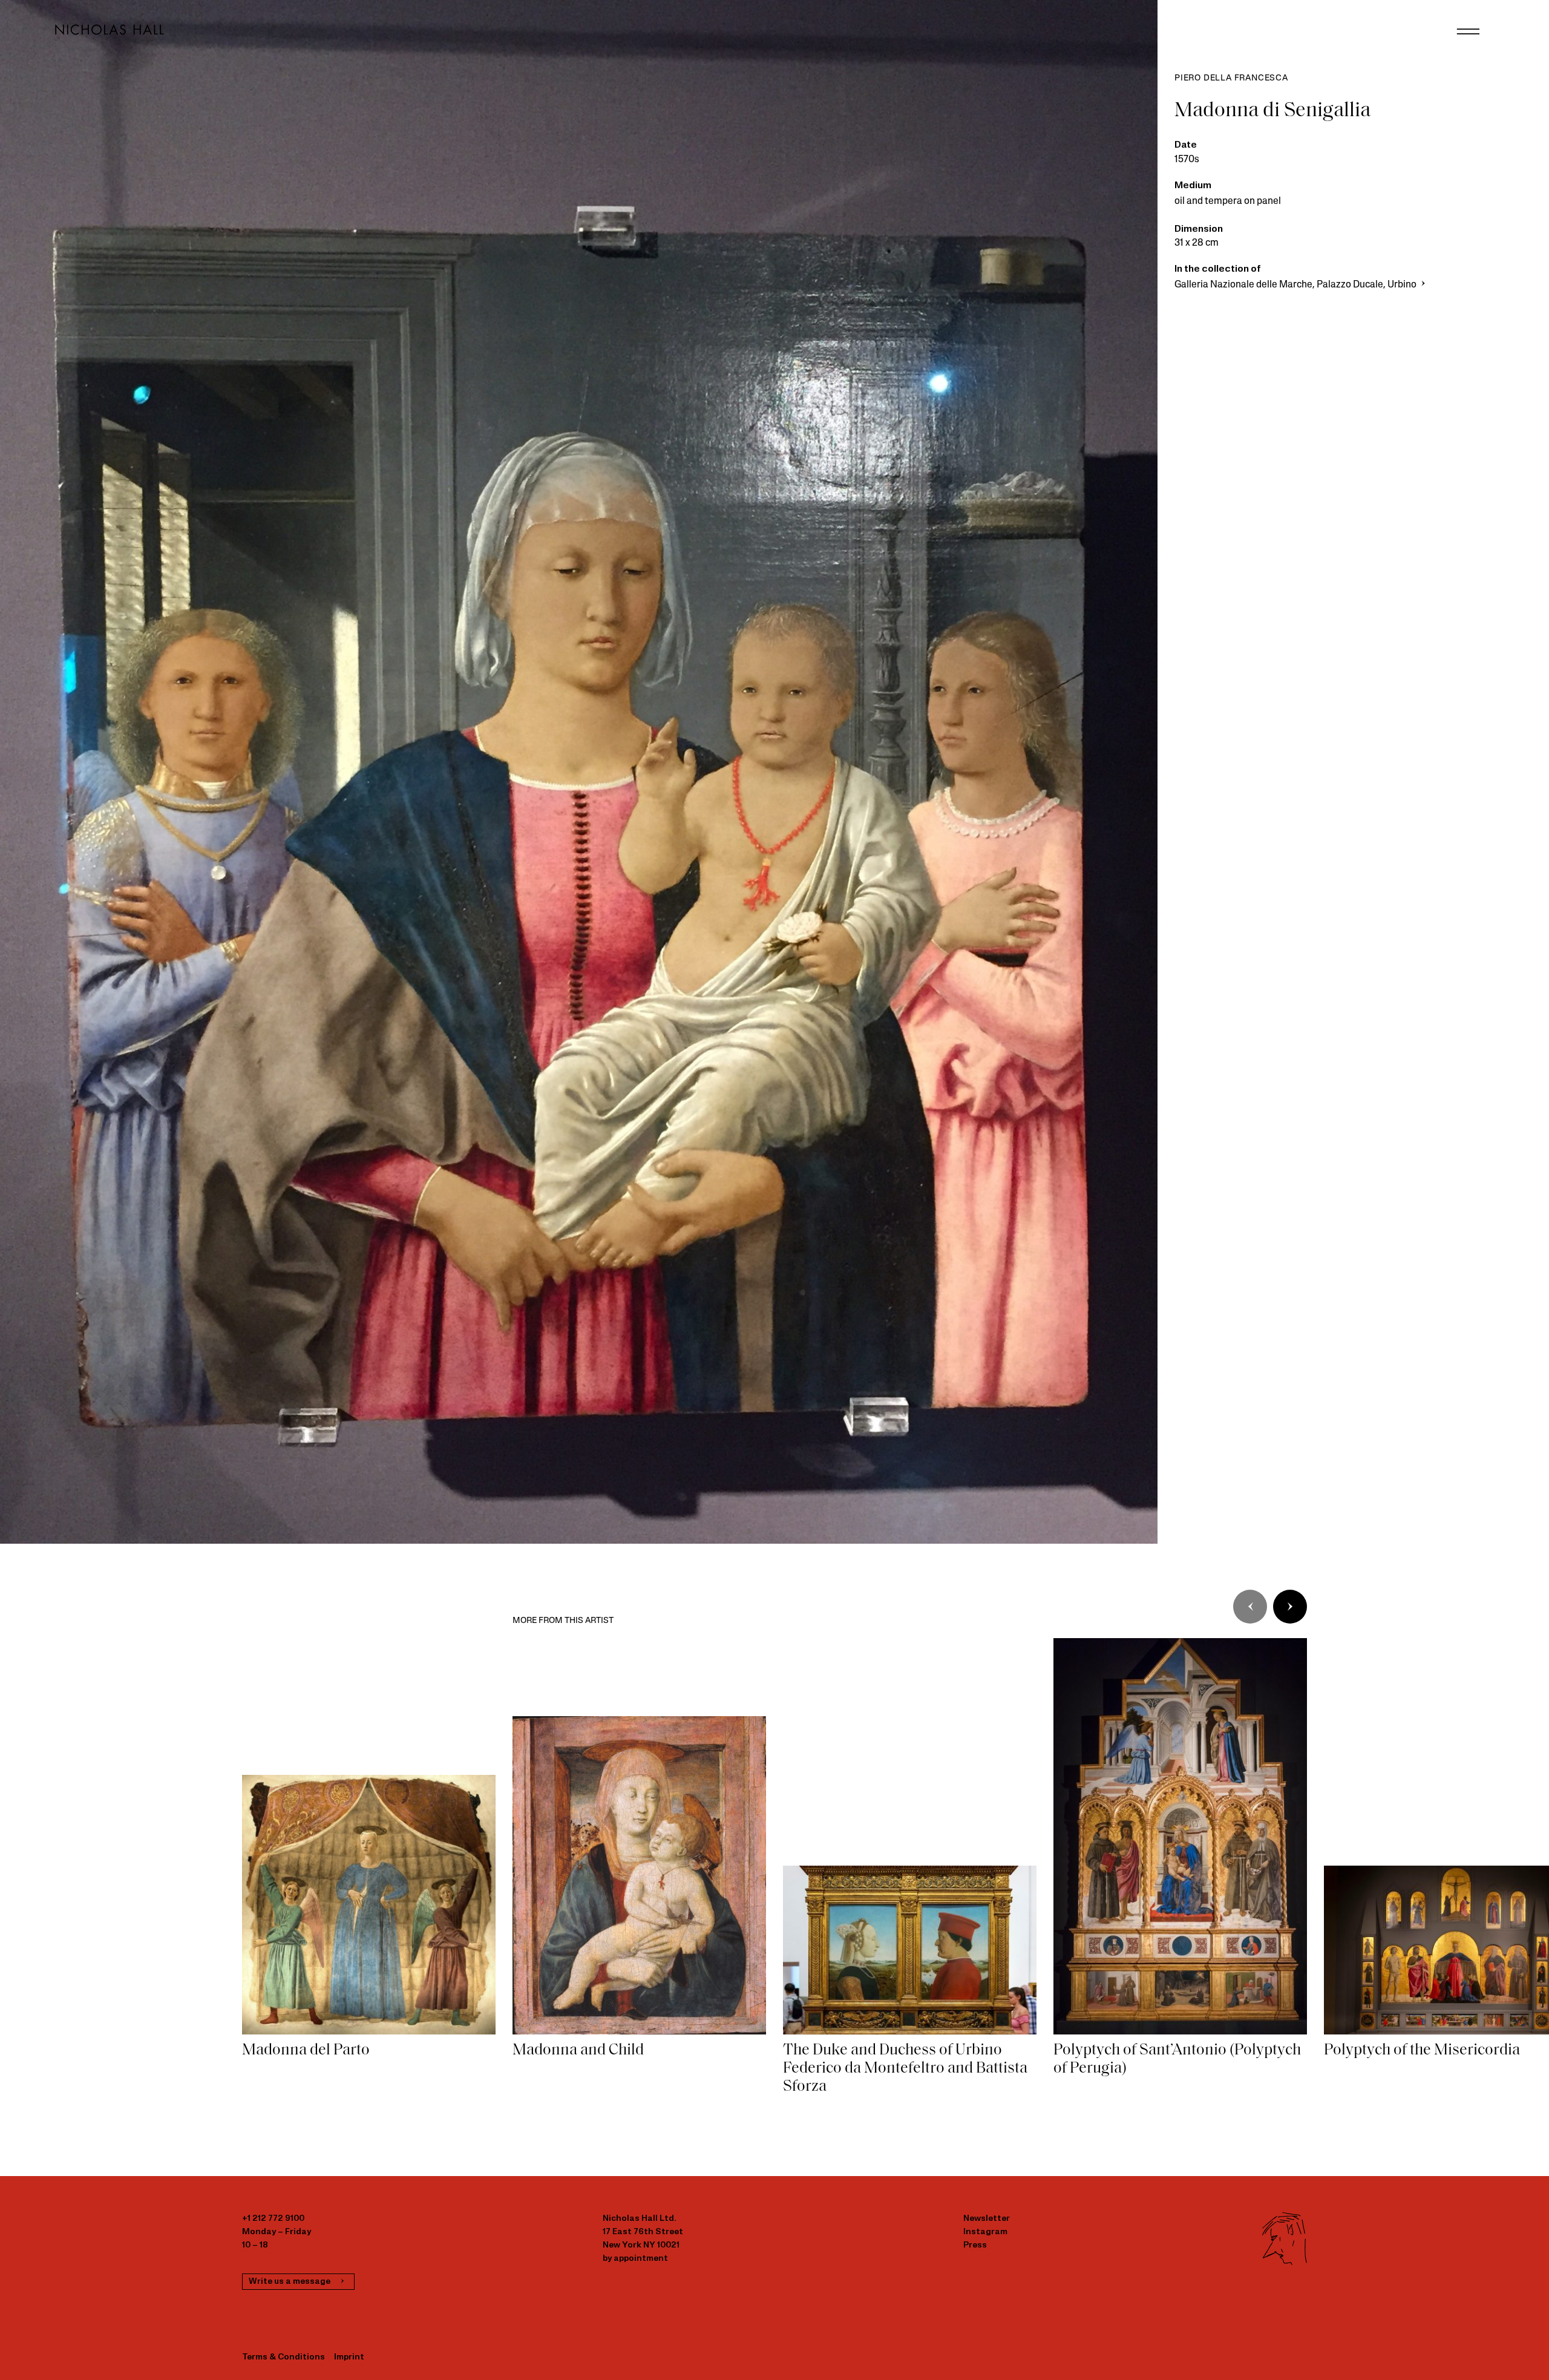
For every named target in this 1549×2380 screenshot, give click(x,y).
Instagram (985, 2232)
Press (975, 2245)
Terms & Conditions (283, 2357)
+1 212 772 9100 (273, 2219)
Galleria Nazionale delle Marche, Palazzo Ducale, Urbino (1296, 285)
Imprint (349, 2357)
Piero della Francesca (1231, 78)
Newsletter (987, 2219)
